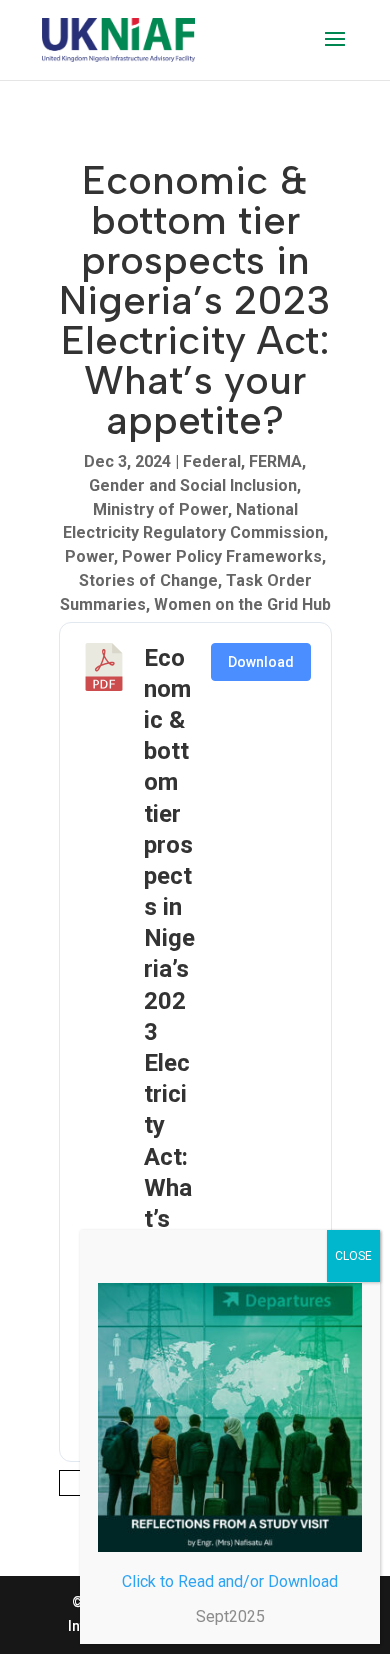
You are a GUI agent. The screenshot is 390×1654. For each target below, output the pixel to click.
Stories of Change (148, 580)
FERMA (275, 461)
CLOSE (353, 1256)
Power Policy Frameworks (222, 556)
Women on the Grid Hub (242, 604)
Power (89, 556)
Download (261, 662)
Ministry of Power (160, 509)
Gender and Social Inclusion (193, 485)
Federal (212, 461)
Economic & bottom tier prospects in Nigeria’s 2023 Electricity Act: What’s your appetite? (169, 1001)
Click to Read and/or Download (230, 1581)
